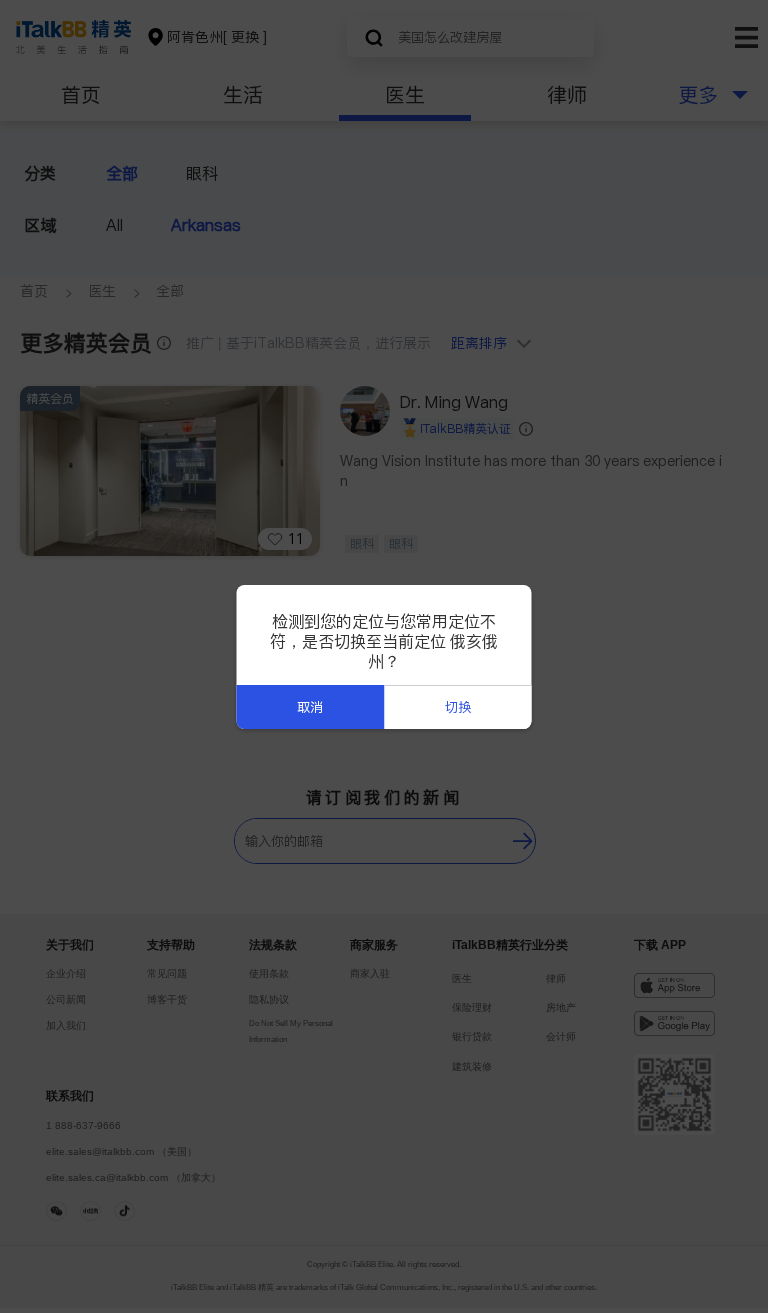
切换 (458, 707)
